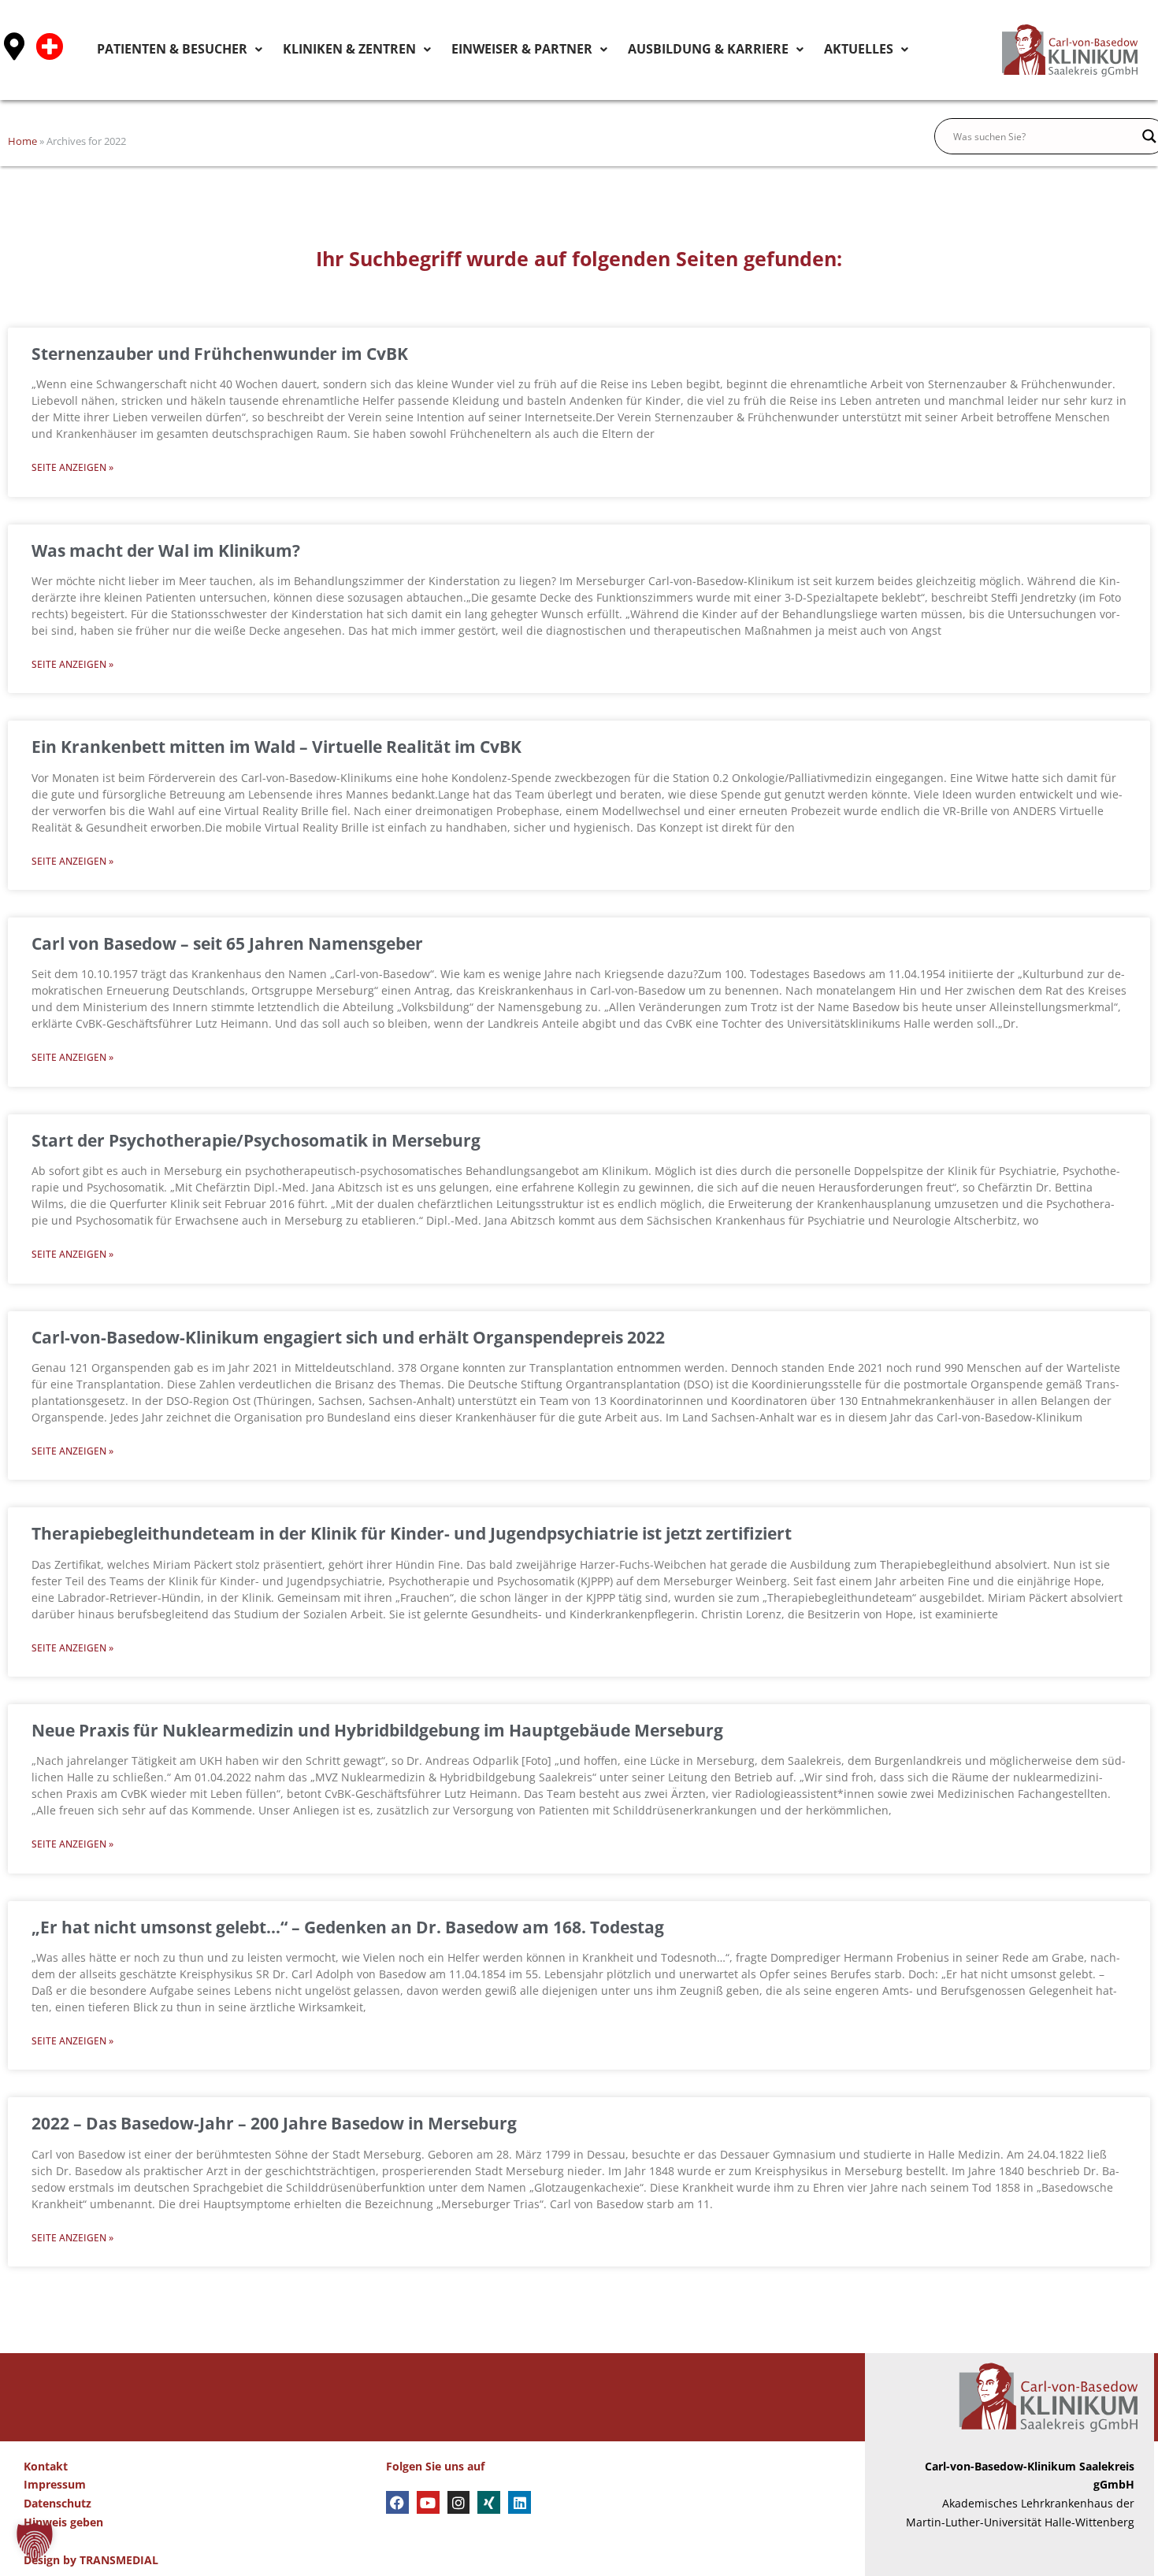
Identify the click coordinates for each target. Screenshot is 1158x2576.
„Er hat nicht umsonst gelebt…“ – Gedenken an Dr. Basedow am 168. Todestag (348, 1927)
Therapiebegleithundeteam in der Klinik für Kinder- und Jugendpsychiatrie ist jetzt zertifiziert (412, 1533)
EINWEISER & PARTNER (591, 49)
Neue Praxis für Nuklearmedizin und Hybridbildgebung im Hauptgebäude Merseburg (377, 1730)
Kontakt (46, 2466)
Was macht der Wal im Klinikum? (166, 550)
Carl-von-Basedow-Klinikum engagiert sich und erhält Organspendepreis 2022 (348, 1337)
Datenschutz (58, 2503)
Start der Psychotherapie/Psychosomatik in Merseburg (256, 1140)
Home (22, 141)
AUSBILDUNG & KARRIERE (744, 49)
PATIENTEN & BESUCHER (301, 49)
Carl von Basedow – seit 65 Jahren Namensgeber (227, 943)
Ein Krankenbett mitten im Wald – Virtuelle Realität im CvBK (277, 747)
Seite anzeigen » (72, 467)
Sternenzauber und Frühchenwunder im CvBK (220, 354)
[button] (35, 2541)
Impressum (55, 2484)
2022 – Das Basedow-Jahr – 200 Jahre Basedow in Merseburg (274, 2123)
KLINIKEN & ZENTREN (448, 49)
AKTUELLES (868, 49)
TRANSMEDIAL (119, 2560)
